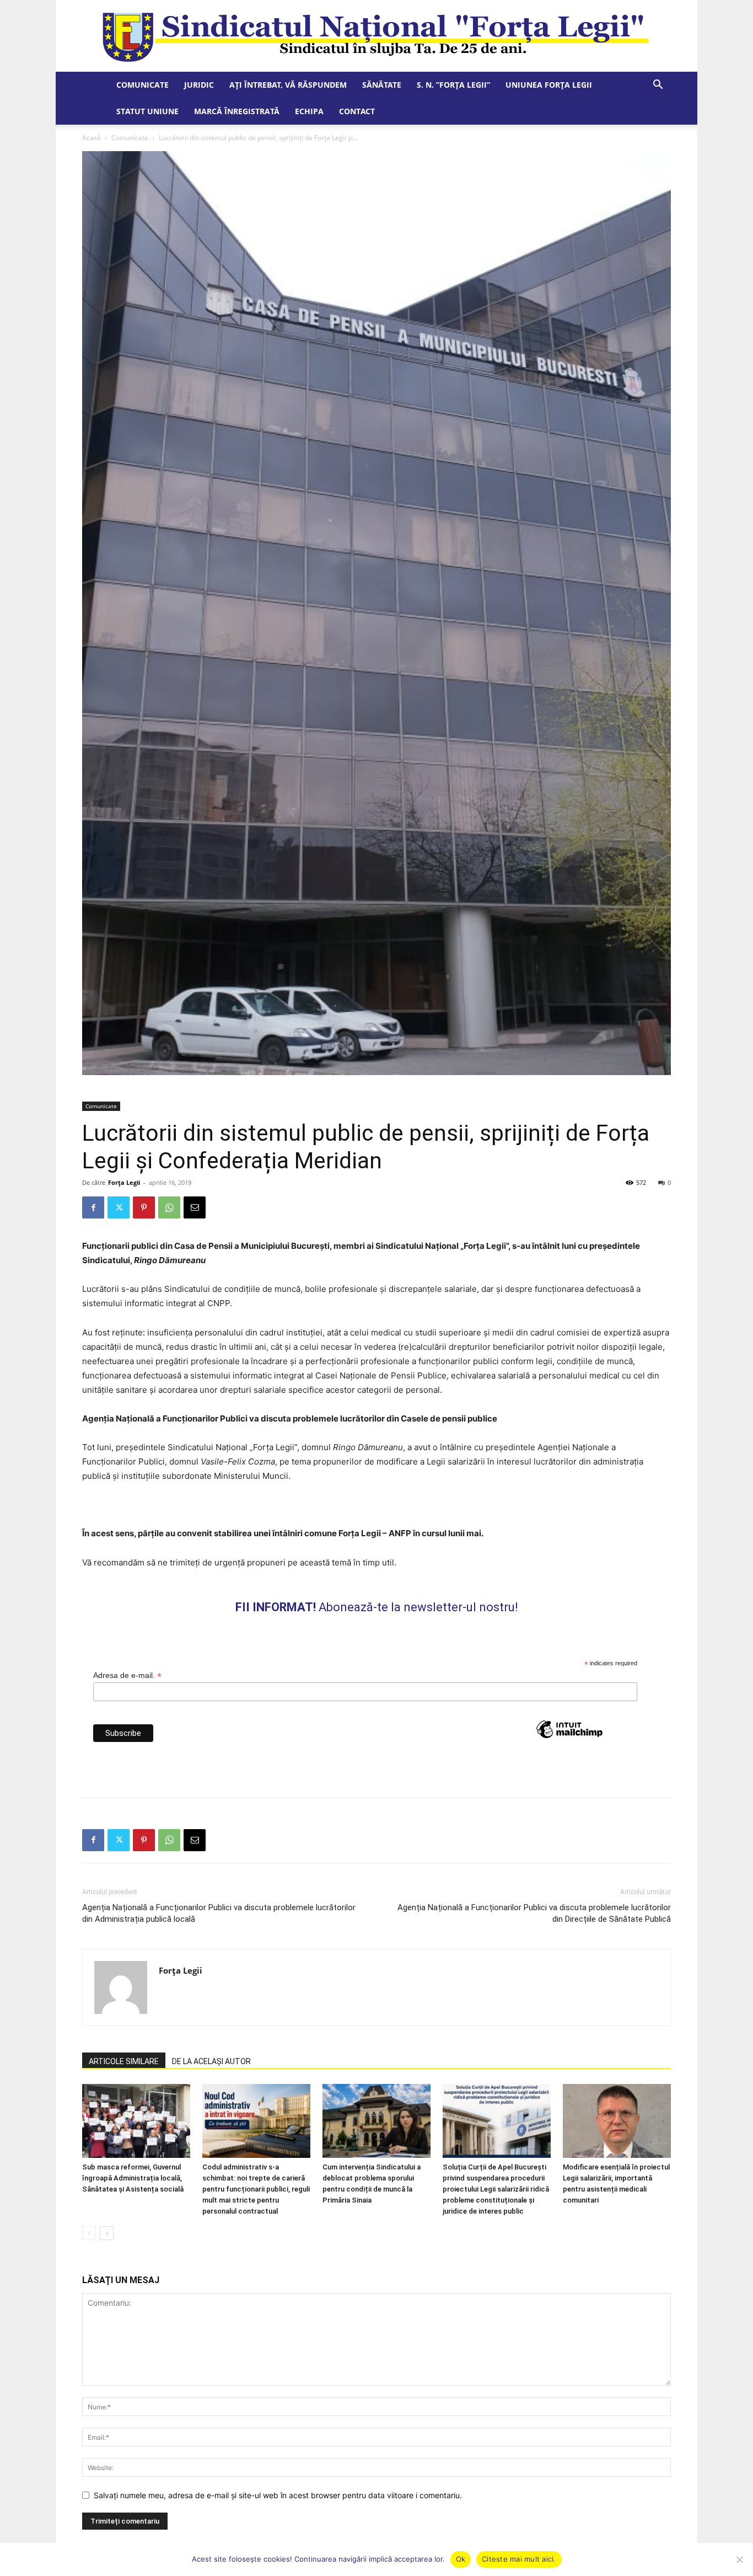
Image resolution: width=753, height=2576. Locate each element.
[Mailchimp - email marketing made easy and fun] (569, 1749)
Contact (357, 111)
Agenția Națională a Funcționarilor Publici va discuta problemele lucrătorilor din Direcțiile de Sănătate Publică (534, 1913)
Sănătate (382, 85)
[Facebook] (93, 1207)
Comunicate (142, 85)
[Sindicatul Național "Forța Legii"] (376, 36)
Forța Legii (124, 1182)
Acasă (92, 138)
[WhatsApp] (169, 1207)
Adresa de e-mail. (127, 1676)
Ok (461, 2559)
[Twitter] (119, 1207)
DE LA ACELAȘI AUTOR (211, 2061)
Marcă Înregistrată (237, 111)
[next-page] (107, 2233)
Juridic (199, 85)
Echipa (309, 111)
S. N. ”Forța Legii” (453, 85)
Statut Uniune (147, 111)
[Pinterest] (144, 1207)
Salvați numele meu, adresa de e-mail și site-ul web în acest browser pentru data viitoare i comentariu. (278, 2495)
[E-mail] (195, 1207)
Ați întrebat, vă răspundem (288, 85)
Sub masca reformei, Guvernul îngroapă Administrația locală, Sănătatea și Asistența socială (133, 2178)
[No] (739, 2559)
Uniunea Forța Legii (549, 85)
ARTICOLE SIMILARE (124, 2061)
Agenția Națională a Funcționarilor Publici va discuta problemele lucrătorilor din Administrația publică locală (219, 1913)
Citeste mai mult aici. (519, 2559)
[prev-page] (89, 2233)
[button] (658, 86)
